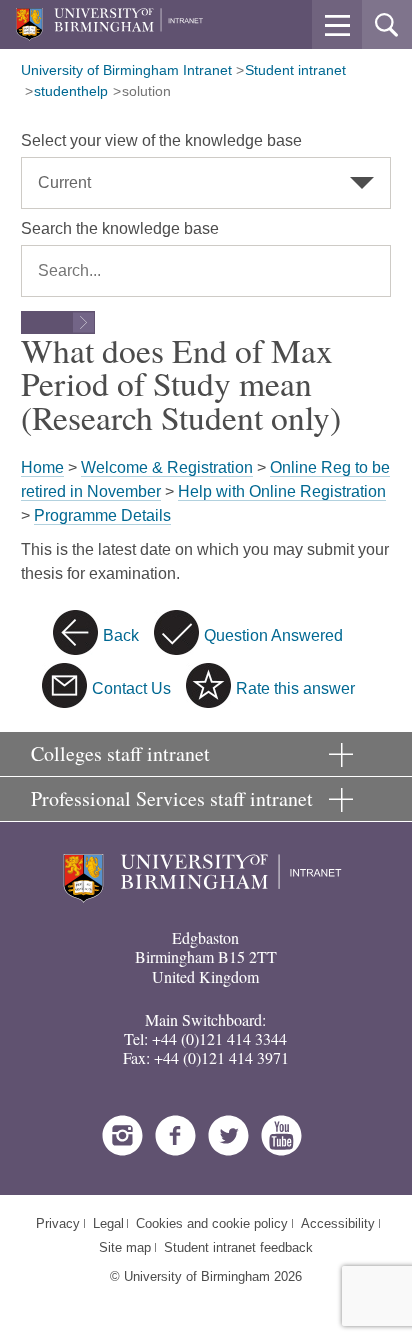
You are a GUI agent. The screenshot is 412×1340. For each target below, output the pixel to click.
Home (42, 467)
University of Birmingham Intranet (126, 70)
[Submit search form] (58, 322)
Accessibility (338, 1223)
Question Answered (273, 635)
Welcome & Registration (167, 467)
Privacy (58, 1223)
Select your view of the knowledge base (161, 140)
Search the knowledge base (120, 228)
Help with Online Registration (282, 491)
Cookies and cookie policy (212, 1223)
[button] (337, 25)
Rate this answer (295, 688)
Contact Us (131, 688)
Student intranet (295, 70)
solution (146, 91)
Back (121, 635)
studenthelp (71, 91)
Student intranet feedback (238, 1247)
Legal (108, 1223)
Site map (125, 1247)
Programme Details (102, 515)
